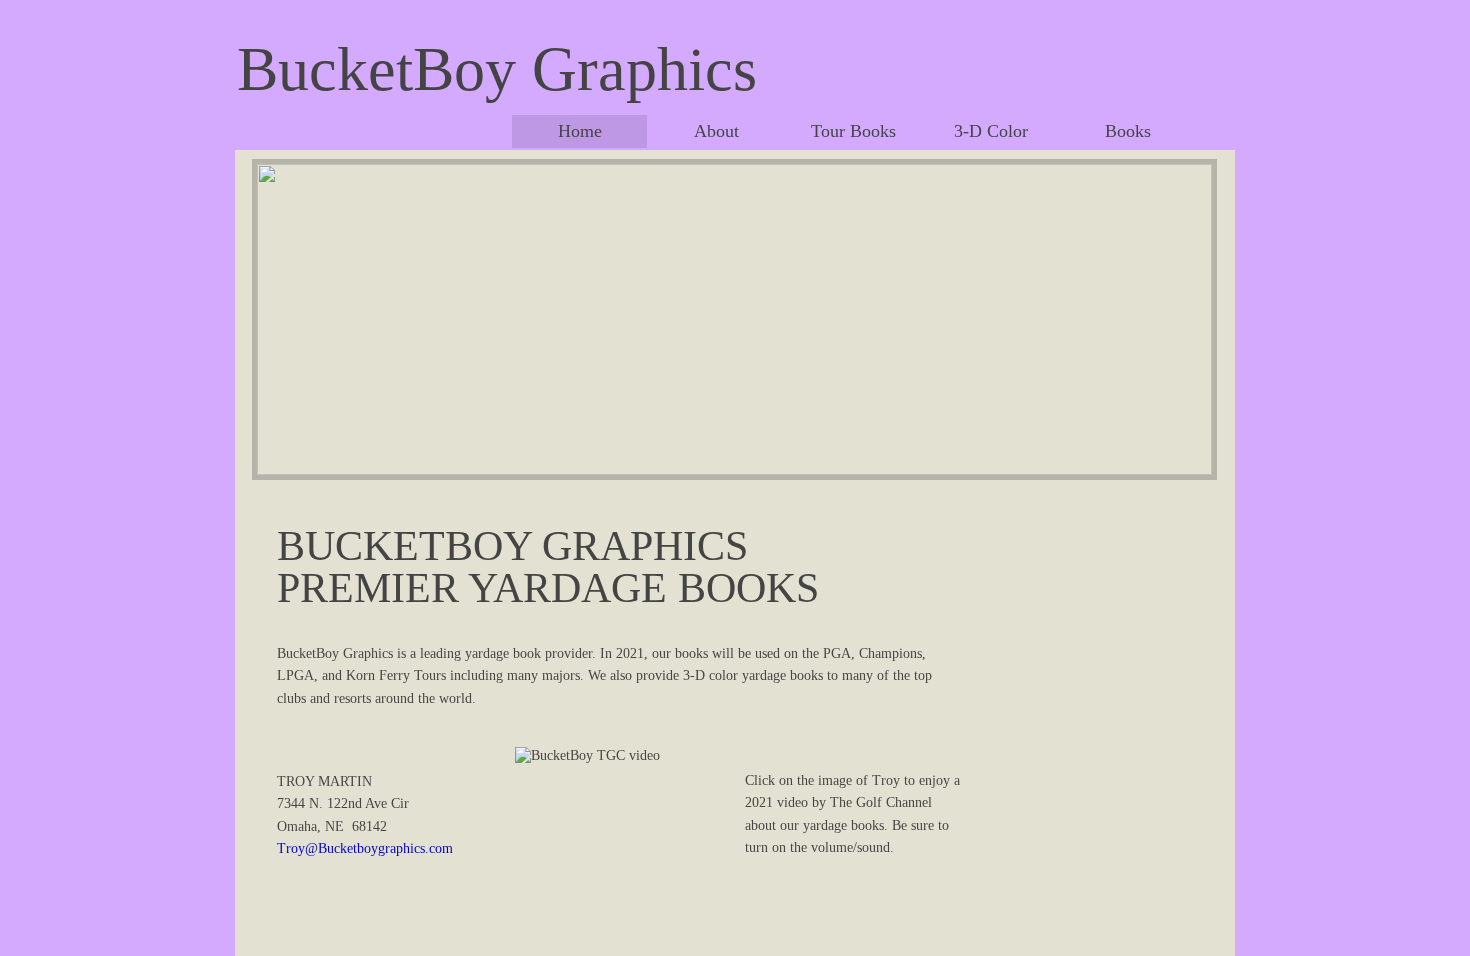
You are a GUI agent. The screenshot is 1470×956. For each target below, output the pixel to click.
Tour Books (853, 131)
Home (580, 131)
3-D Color (991, 131)
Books (1128, 131)
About (716, 131)
